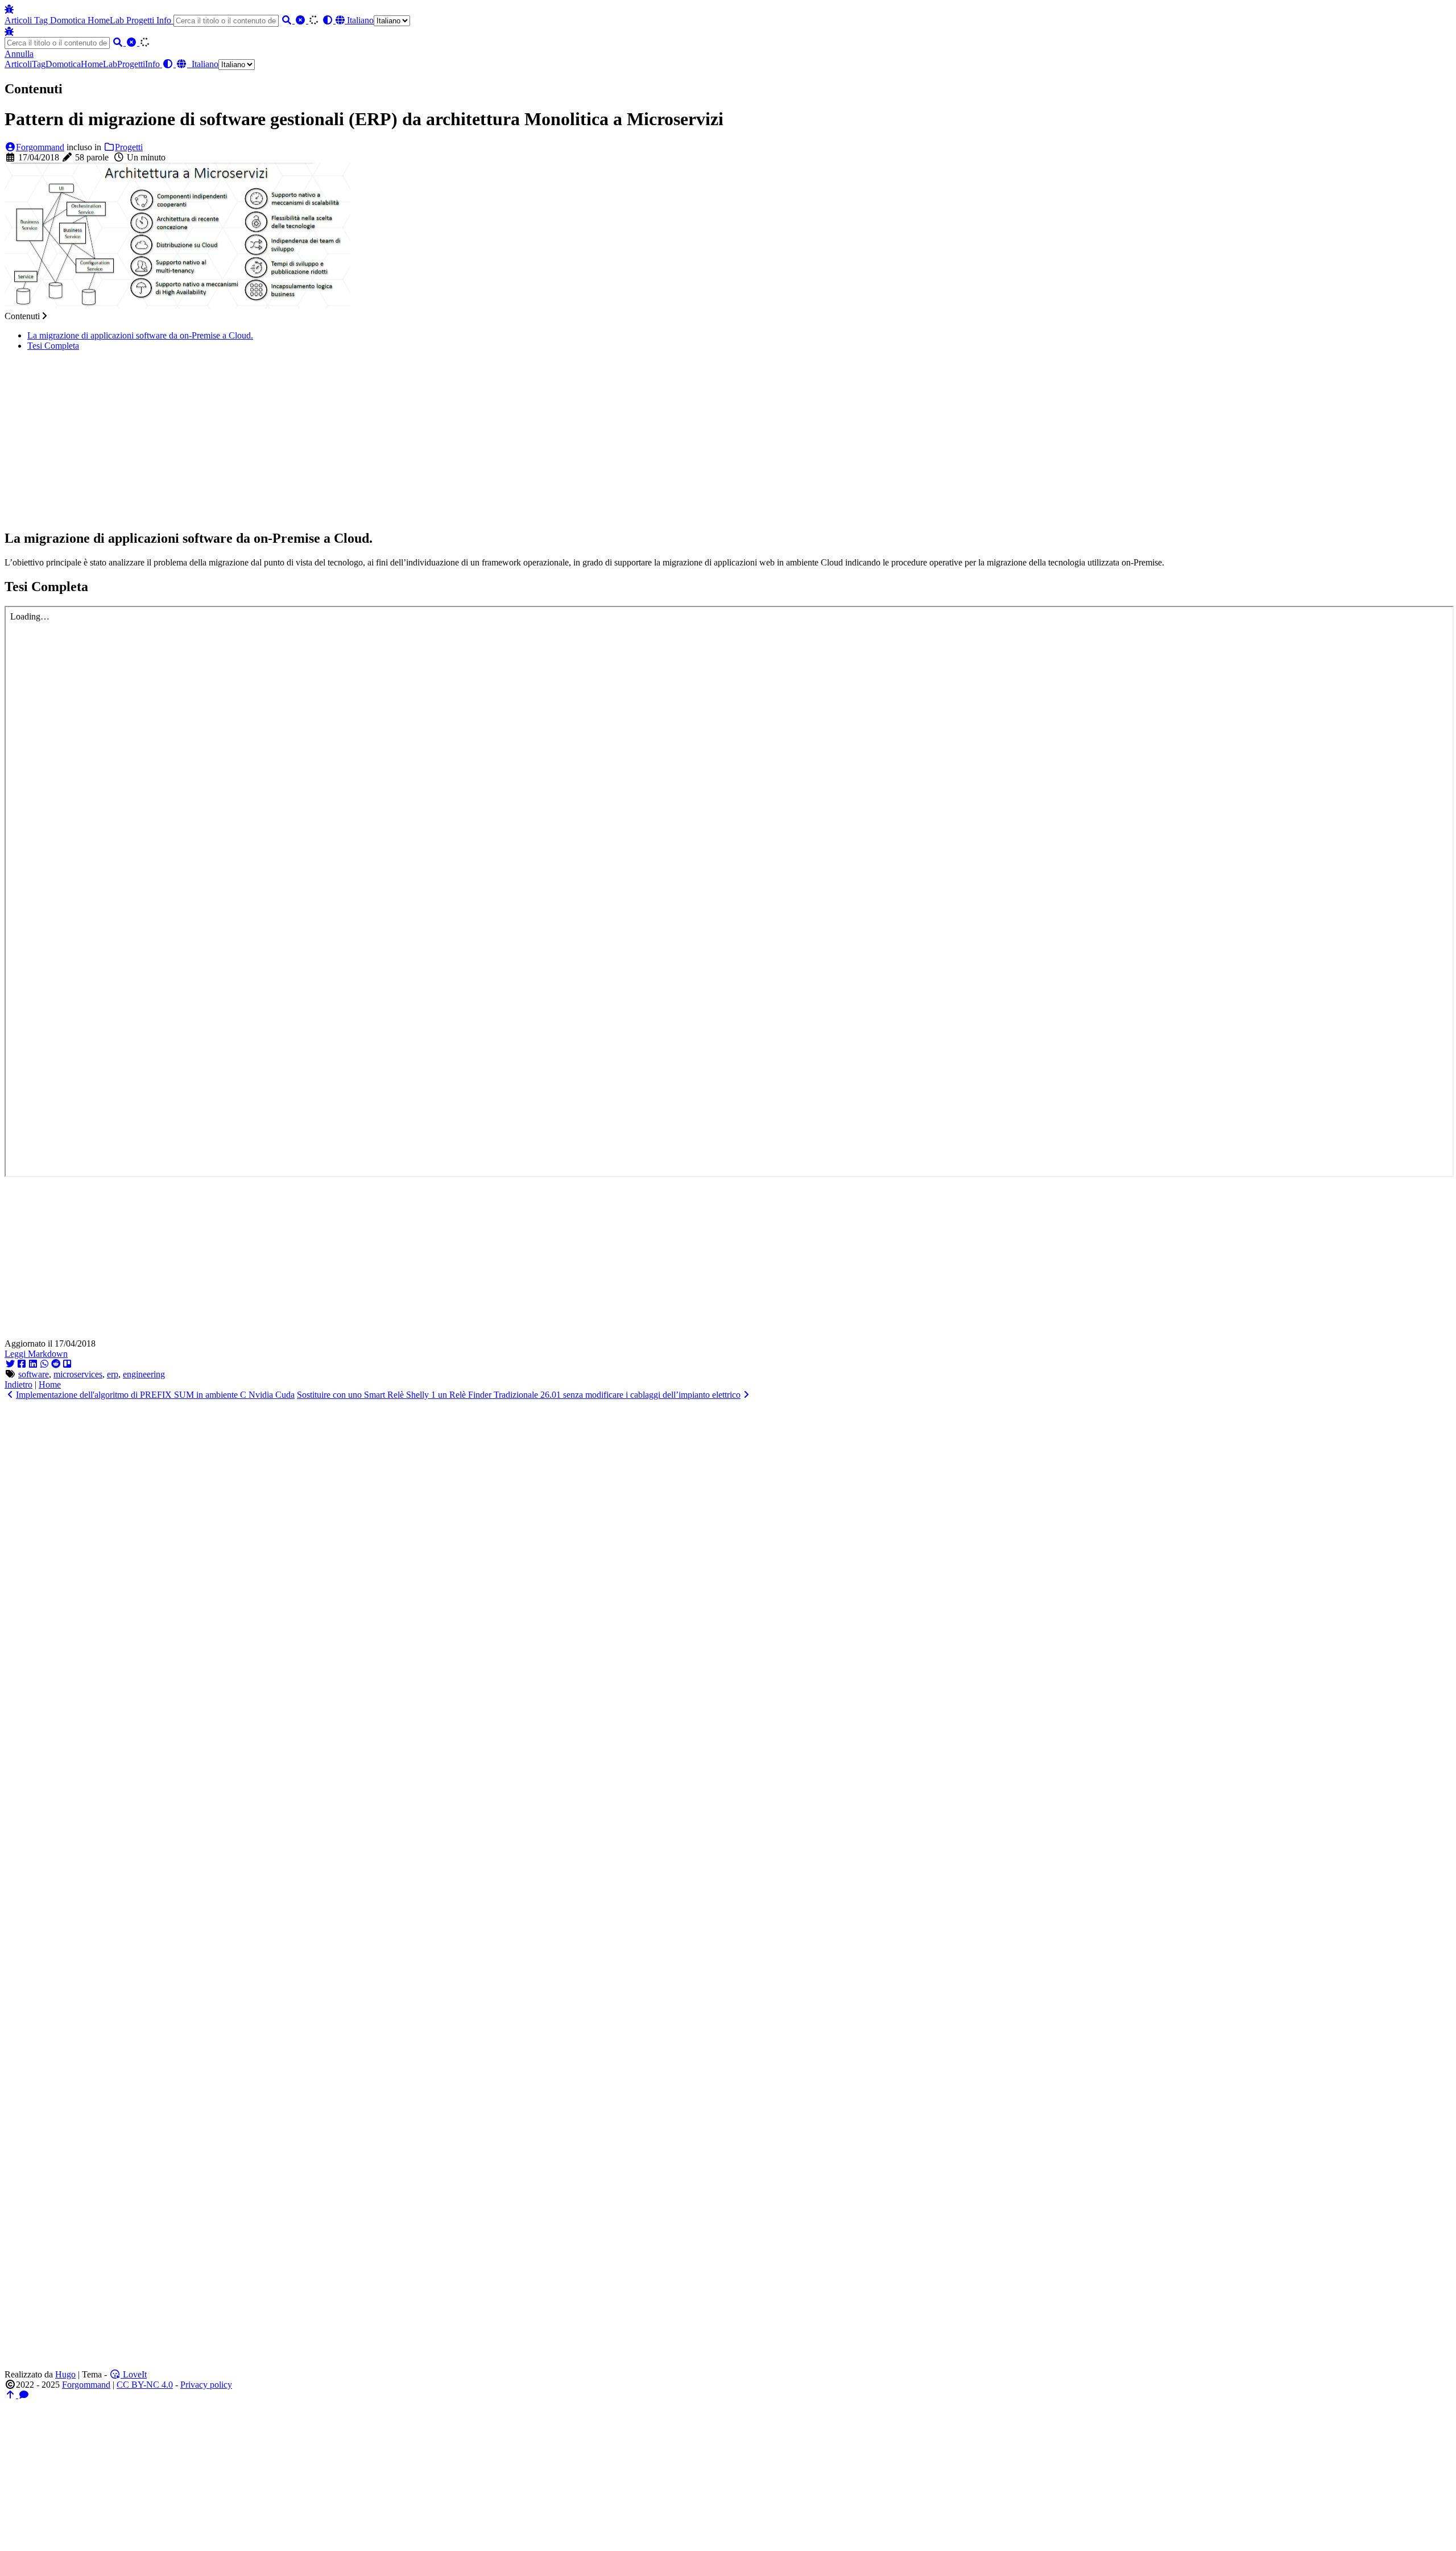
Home (50, 1384)
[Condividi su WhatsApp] (44, 1364)
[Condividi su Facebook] (22, 1364)
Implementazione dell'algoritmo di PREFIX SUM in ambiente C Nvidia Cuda (155, 1395)
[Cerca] (288, 20)
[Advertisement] (728, 440)
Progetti (141, 20)
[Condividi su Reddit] (56, 1364)
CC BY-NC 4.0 (145, 2385)
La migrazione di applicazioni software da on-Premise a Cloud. (140, 335)
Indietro (18, 1384)
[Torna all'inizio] (11, 2395)
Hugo (65, 2374)
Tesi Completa (53, 346)
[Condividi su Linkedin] (33, 1364)
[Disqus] (728, 1542)
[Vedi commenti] (24, 2395)
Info (165, 20)
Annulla (19, 54)
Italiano (359, 20)
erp (113, 1374)
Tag (42, 20)
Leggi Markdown (36, 1354)
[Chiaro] (301, 20)
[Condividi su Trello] (67, 1364)
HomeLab (107, 20)
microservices (78, 1374)
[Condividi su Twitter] (10, 1364)
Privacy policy (206, 2385)
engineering (144, 1374)
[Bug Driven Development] (9, 9)
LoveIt (134, 2374)
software (34, 1374)
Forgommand (40, 147)
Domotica (69, 20)
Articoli (19, 20)
